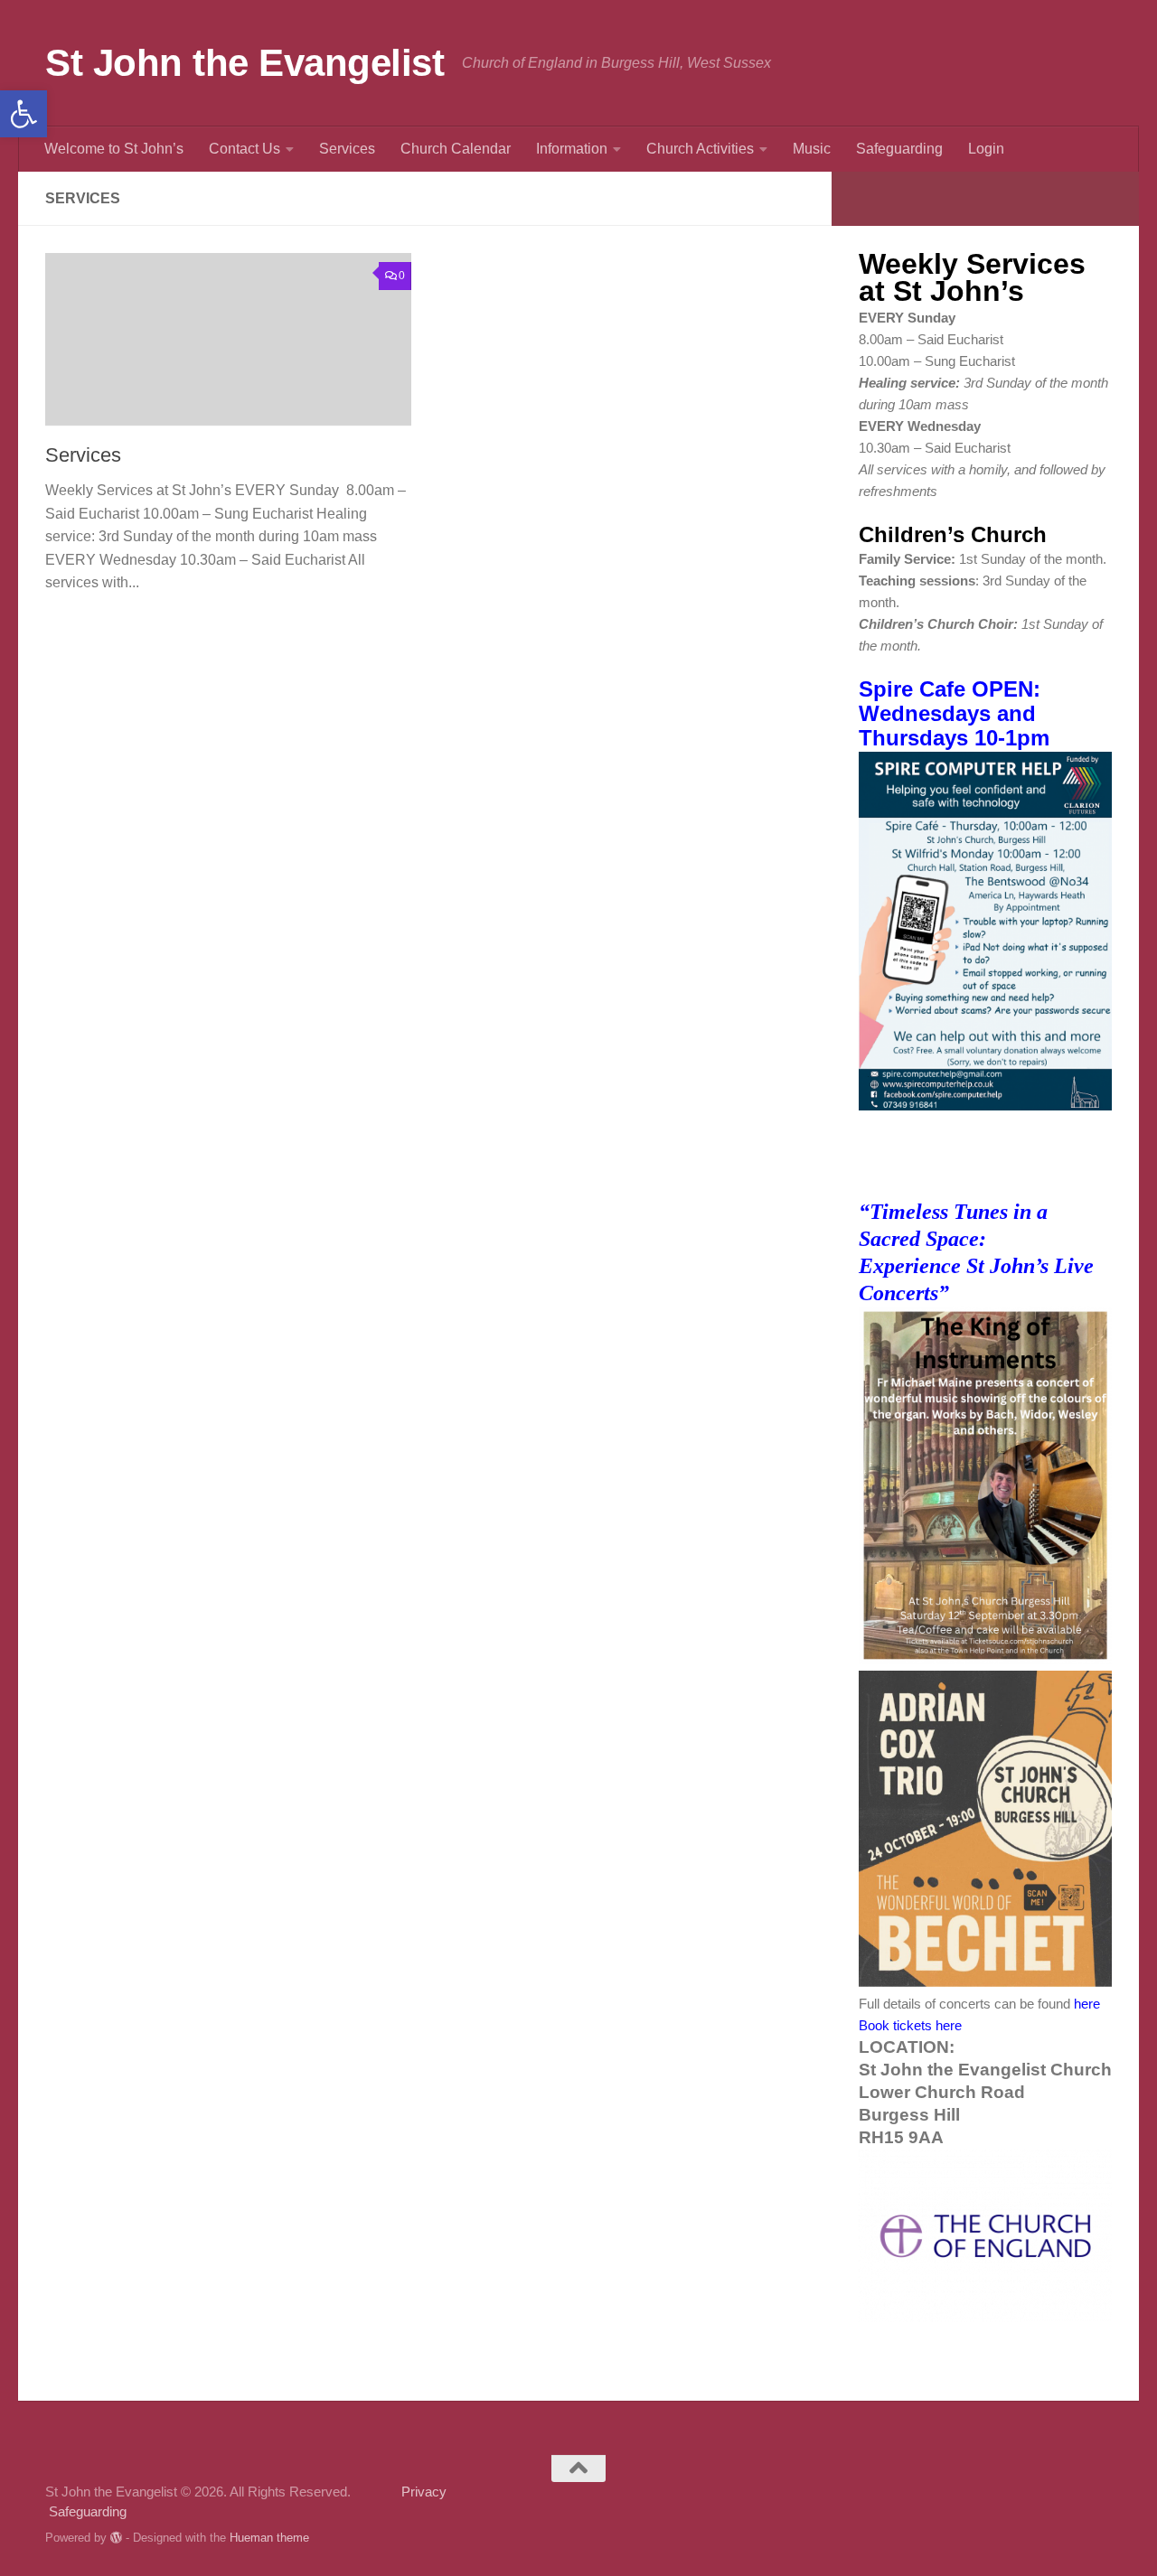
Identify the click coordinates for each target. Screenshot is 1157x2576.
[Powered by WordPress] (116, 2538)
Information (572, 149)
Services (347, 149)
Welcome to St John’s (114, 149)
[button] (24, 114)
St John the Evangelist (245, 63)
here (1087, 2004)
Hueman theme (269, 2538)
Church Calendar (456, 149)
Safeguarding (899, 149)
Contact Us (245, 149)
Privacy (399, 2492)
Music (812, 149)
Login (986, 149)
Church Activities (700, 149)
